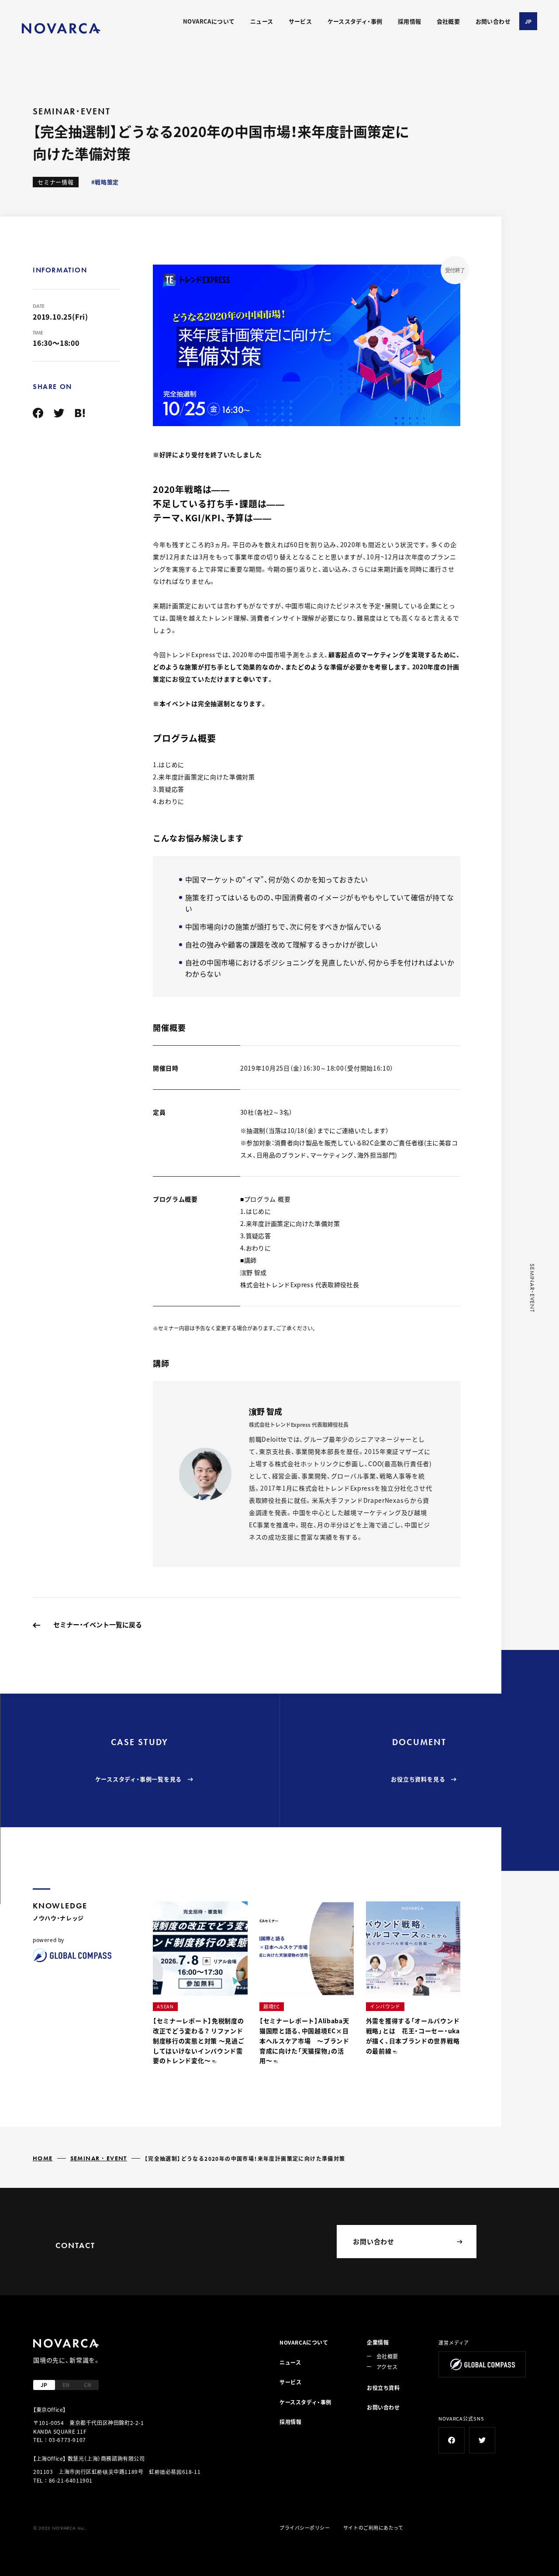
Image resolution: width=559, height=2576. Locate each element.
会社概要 (449, 21)
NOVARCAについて (209, 21)
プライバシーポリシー (305, 2528)
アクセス (387, 2367)
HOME (43, 2158)
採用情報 (410, 21)
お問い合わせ (493, 21)
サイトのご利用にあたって (373, 2528)
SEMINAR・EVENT (99, 2158)
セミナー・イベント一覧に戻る (98, 1624)
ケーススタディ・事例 (355, 21)
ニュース (262, 21)
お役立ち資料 (383, 2388)
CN (88, 2385)
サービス (300, 21)
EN (66, 2385)
